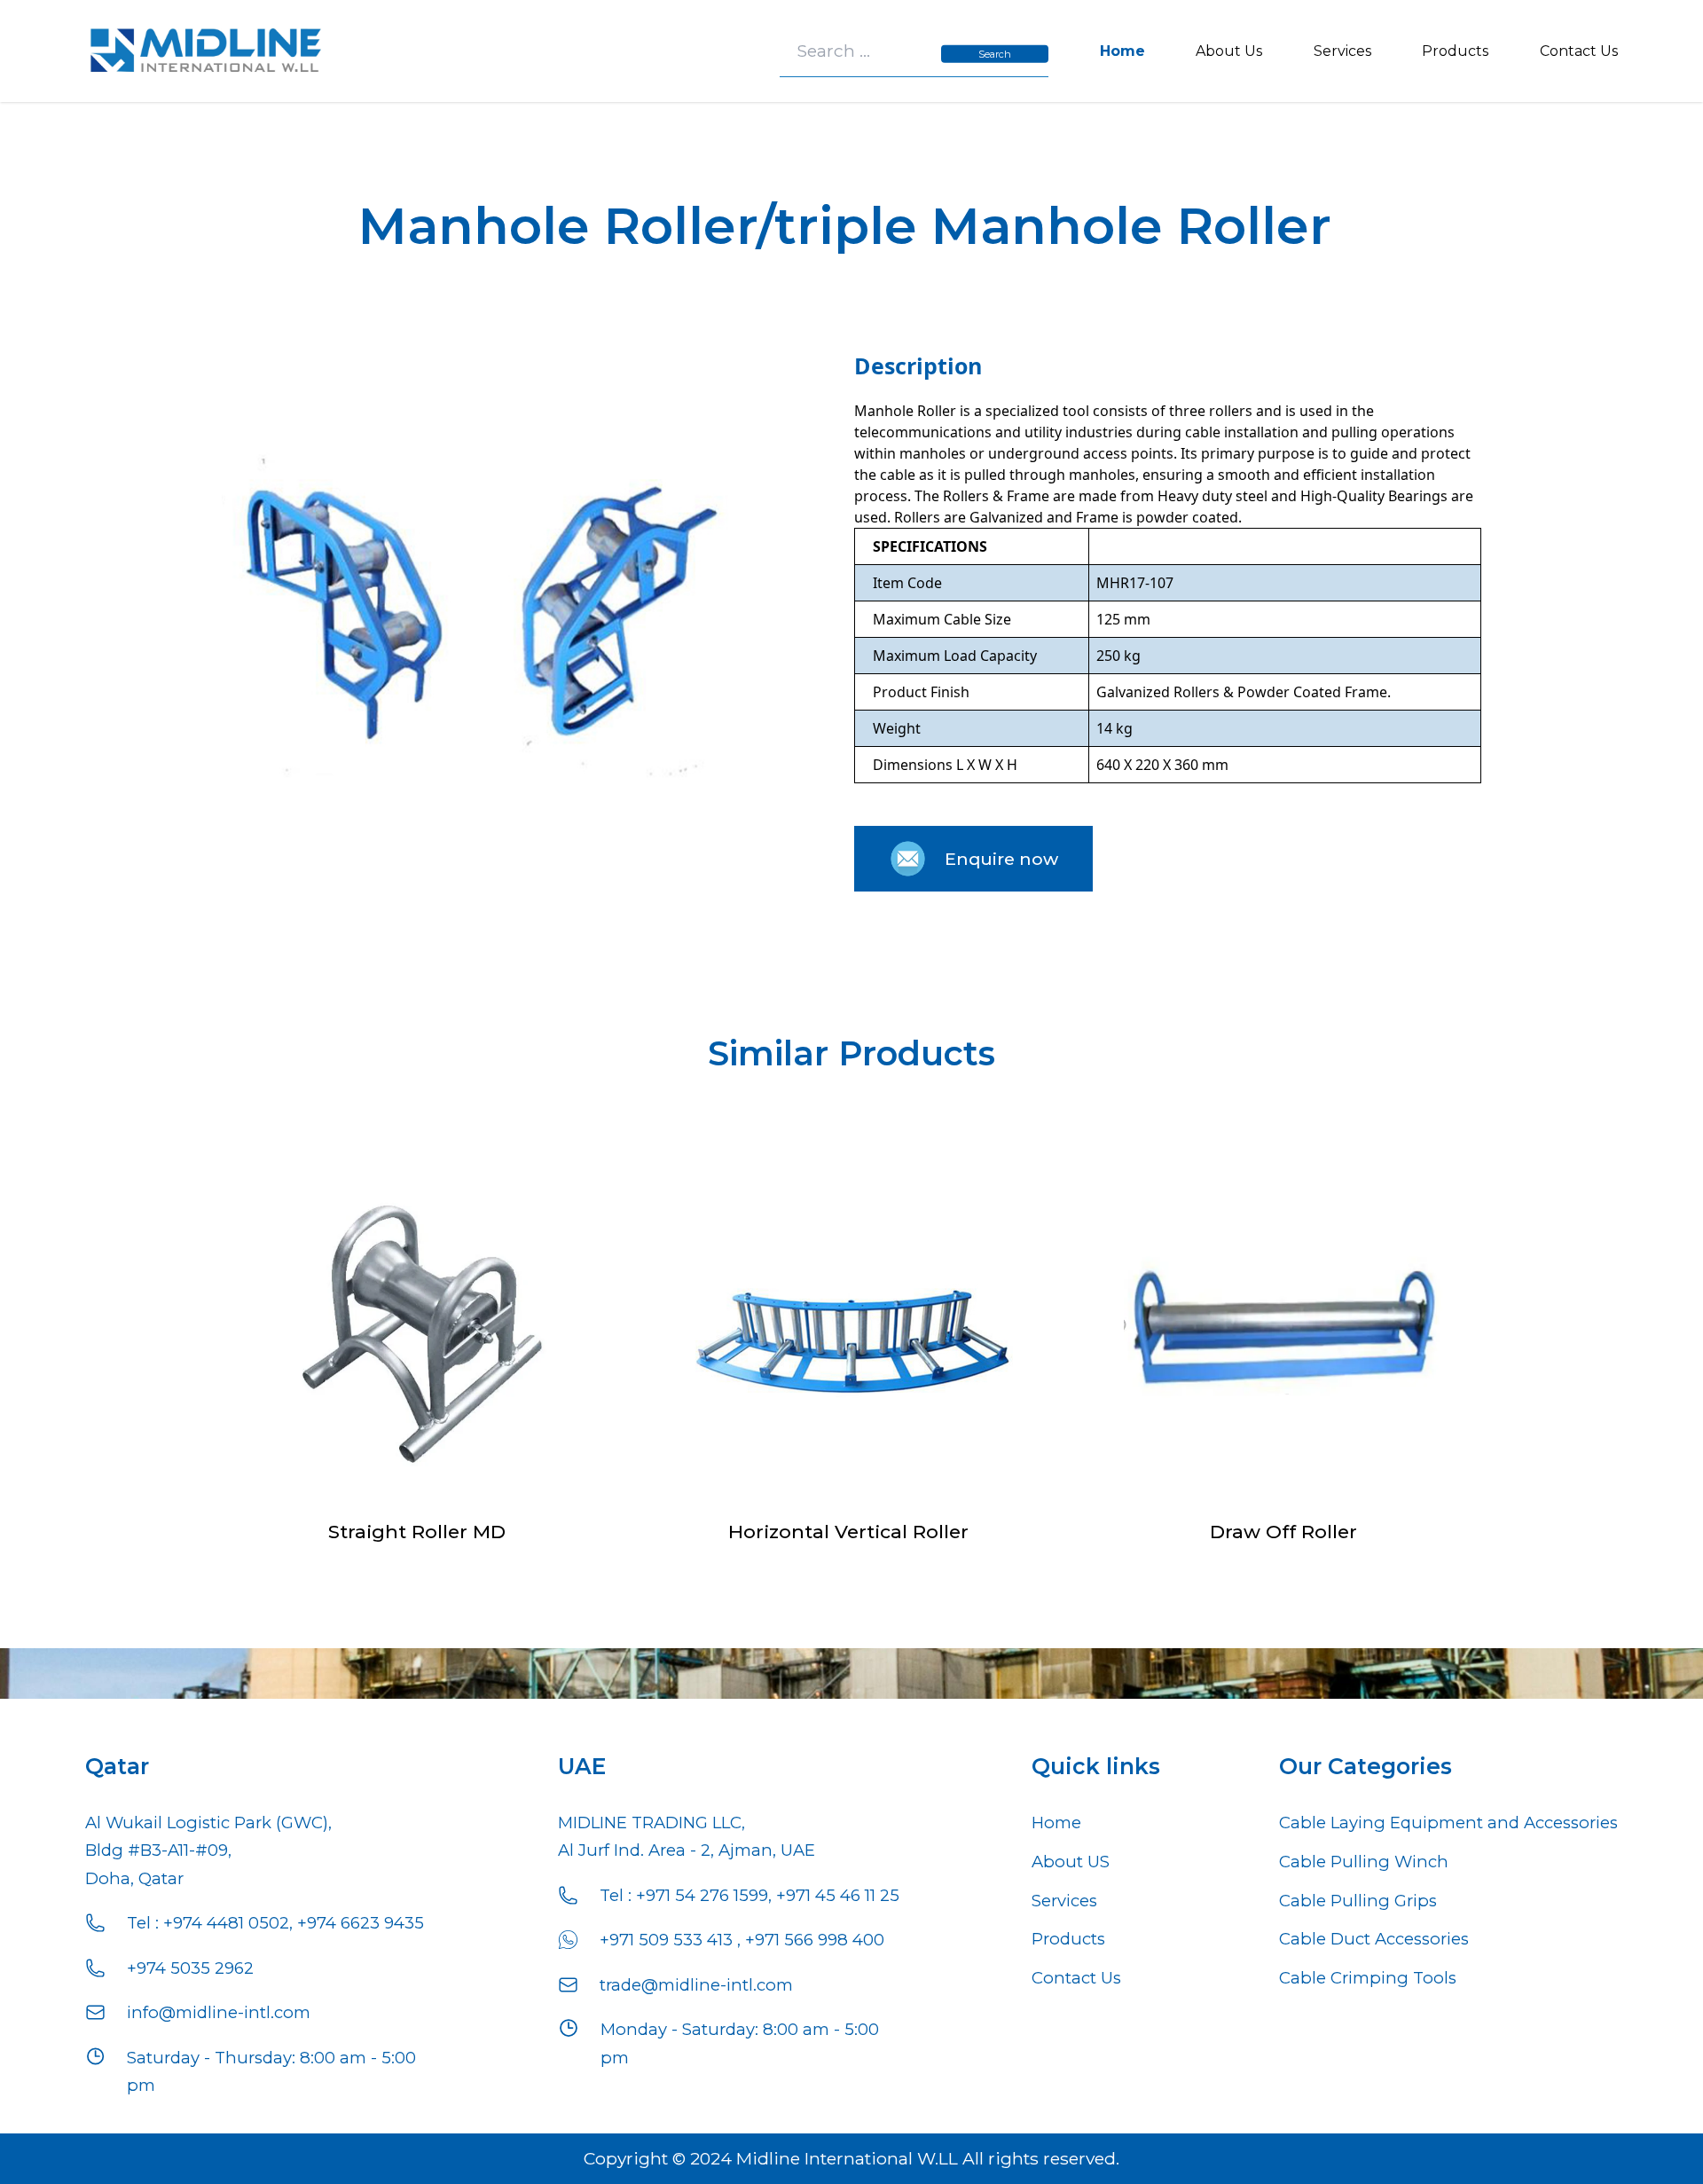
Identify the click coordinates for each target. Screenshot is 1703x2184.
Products (1455, 51)
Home (1122, 51)
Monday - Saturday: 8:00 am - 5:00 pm (740, 2043)
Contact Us (1579, 51)
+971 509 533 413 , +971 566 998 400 (742, 1940)
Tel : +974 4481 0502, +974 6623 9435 (275, 1923)
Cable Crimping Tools (1368, 1978)
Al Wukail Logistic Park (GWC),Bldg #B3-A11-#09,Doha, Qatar (208, 1850)
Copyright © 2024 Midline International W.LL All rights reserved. (851, 2158)
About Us (1229, 51)
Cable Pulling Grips (1358, 1901)
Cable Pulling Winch (1364, 1862)
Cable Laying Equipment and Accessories (1448, 1823)
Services (1342, 51)
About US (1071, 1862)
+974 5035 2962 (190, 1968)
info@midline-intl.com (219, 2012)
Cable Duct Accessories (1374, 1939)
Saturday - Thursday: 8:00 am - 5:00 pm (271, 2071)
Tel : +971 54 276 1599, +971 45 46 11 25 (749, 1895)
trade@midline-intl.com (696, 1985)
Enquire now (1001, 859)
